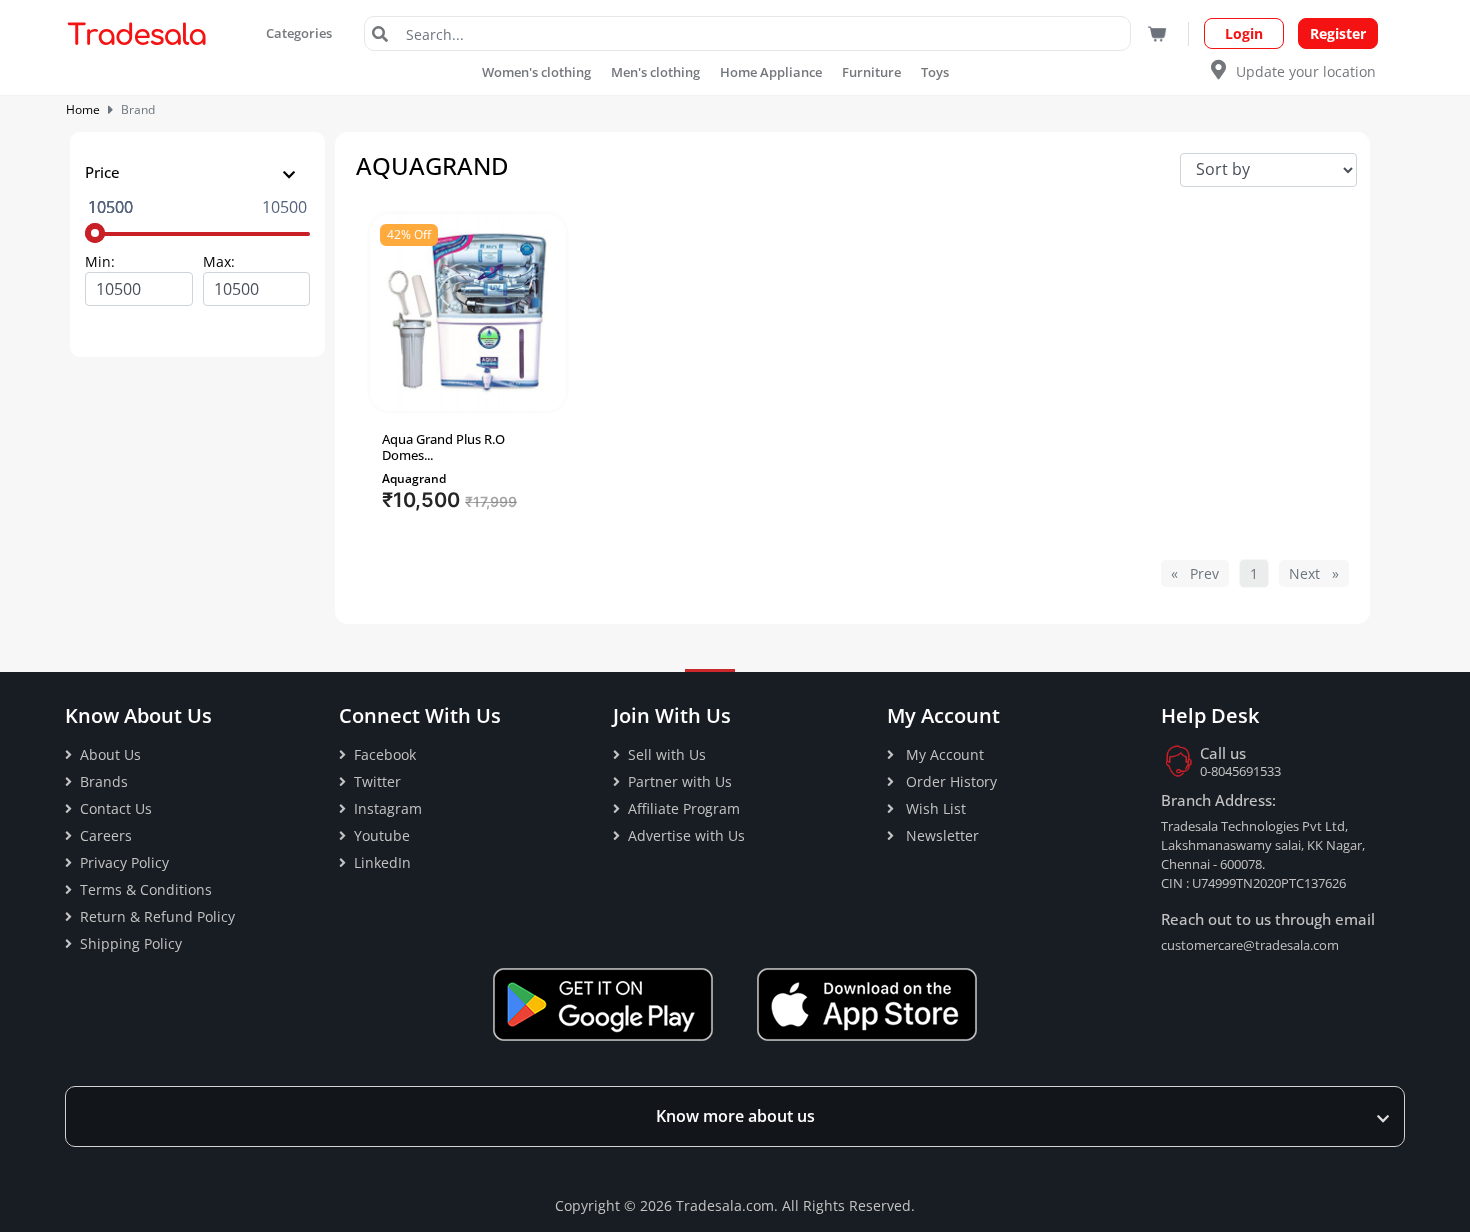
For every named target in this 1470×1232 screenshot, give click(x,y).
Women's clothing (536, 72)
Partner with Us (680, 781)
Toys (935, 72)
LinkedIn (382, 862)
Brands (104, 781)
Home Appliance (771, 72)
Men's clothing (655, 72)
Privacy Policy (124, 862)
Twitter (377, 781)
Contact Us (116, 808)
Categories (300, 33)
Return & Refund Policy (157, 916)
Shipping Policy (131, 943)
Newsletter (940, 835)
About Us (110, 754)
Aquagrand (414, 478)
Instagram (388, 808)
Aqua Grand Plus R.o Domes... (443, 447)
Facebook (385, 754)
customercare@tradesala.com (1250, 945)
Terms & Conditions (146, 889)
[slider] (95, 233)
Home (83, 109)
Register (1338, 33)
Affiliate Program (684, 808)
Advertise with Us (686, 835)
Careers (106, 835)
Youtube (382, 835)
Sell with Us (667, 754)
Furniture (871, 72)
